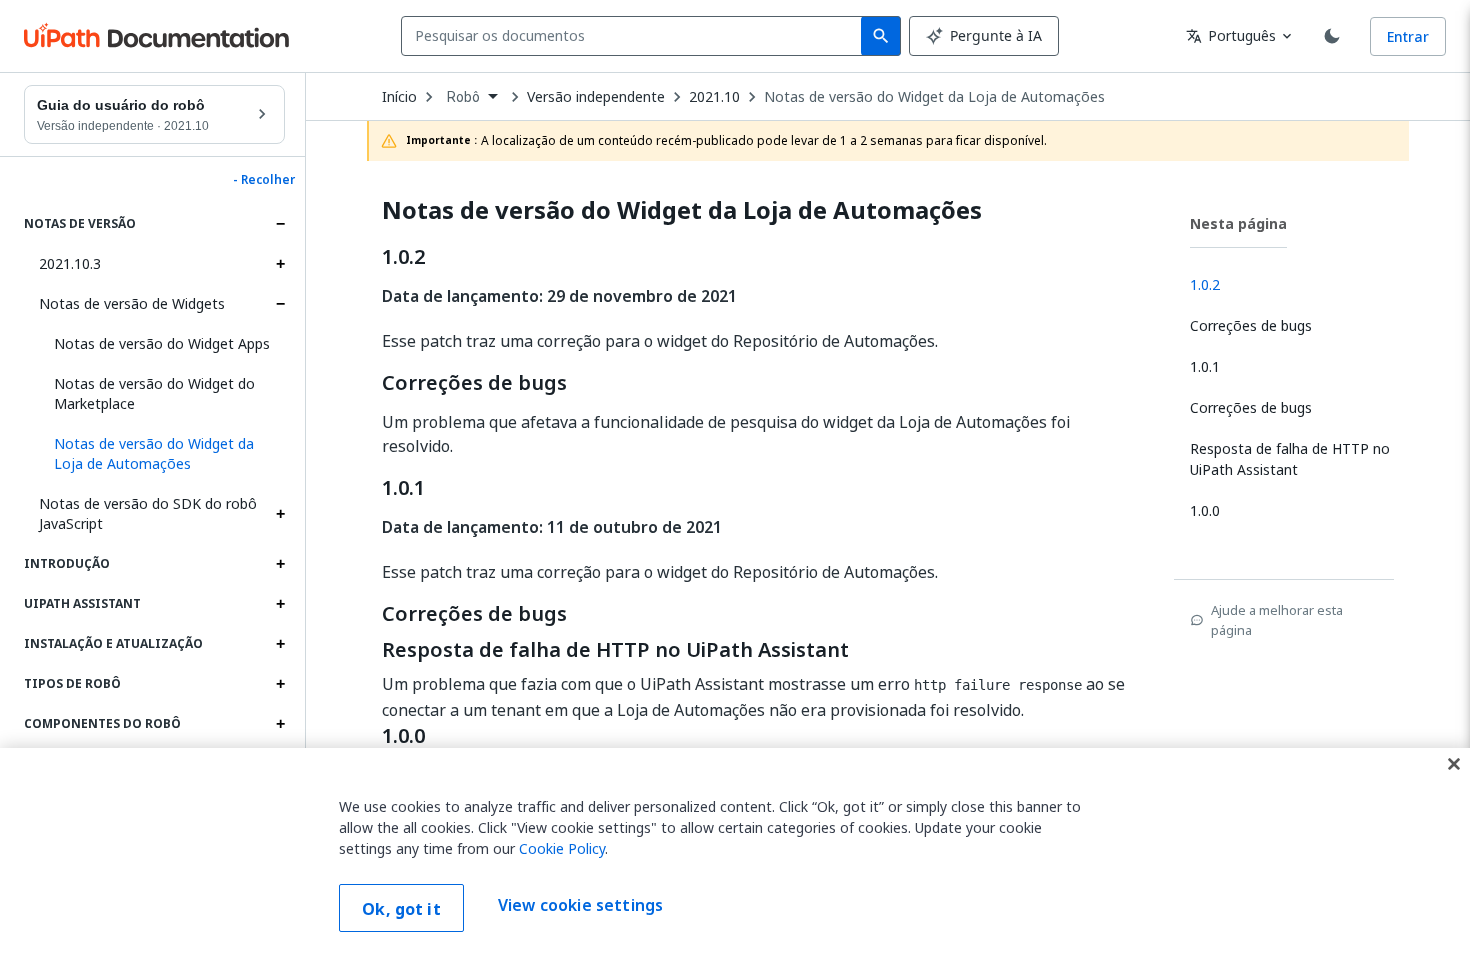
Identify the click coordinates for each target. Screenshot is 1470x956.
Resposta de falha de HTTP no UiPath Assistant (615, 650)
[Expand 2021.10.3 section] (280, 264)
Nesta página (1238, 223)
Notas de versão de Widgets (132, 303)
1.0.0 (403, 736)
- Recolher (264, 180)
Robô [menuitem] (464, 97)
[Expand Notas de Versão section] (280, 224)
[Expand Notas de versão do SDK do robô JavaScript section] (280, 514)
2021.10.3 (70, 263)
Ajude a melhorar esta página (1277, 620)
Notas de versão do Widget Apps (162, 343)
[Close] (1454, 764)
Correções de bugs (474, 383)
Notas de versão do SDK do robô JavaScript (148, 513)
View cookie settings (580, 906)
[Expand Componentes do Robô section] (280, 724)
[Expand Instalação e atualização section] (280, 644)
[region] (735, 852)
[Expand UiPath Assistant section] (280, 604)
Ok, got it (401, 909)
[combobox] (635, 36)
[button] (162, 454)
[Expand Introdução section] (280, 564)
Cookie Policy (562, 848)
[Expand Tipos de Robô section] (280, 684)
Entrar (1408, 36)
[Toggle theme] (1332, 36)
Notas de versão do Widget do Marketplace (154, 393)
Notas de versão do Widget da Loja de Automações (934, 97)
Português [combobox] (1231, 35)
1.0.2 (403, 257)
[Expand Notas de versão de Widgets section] (280, 304)
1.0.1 (403, 488)
